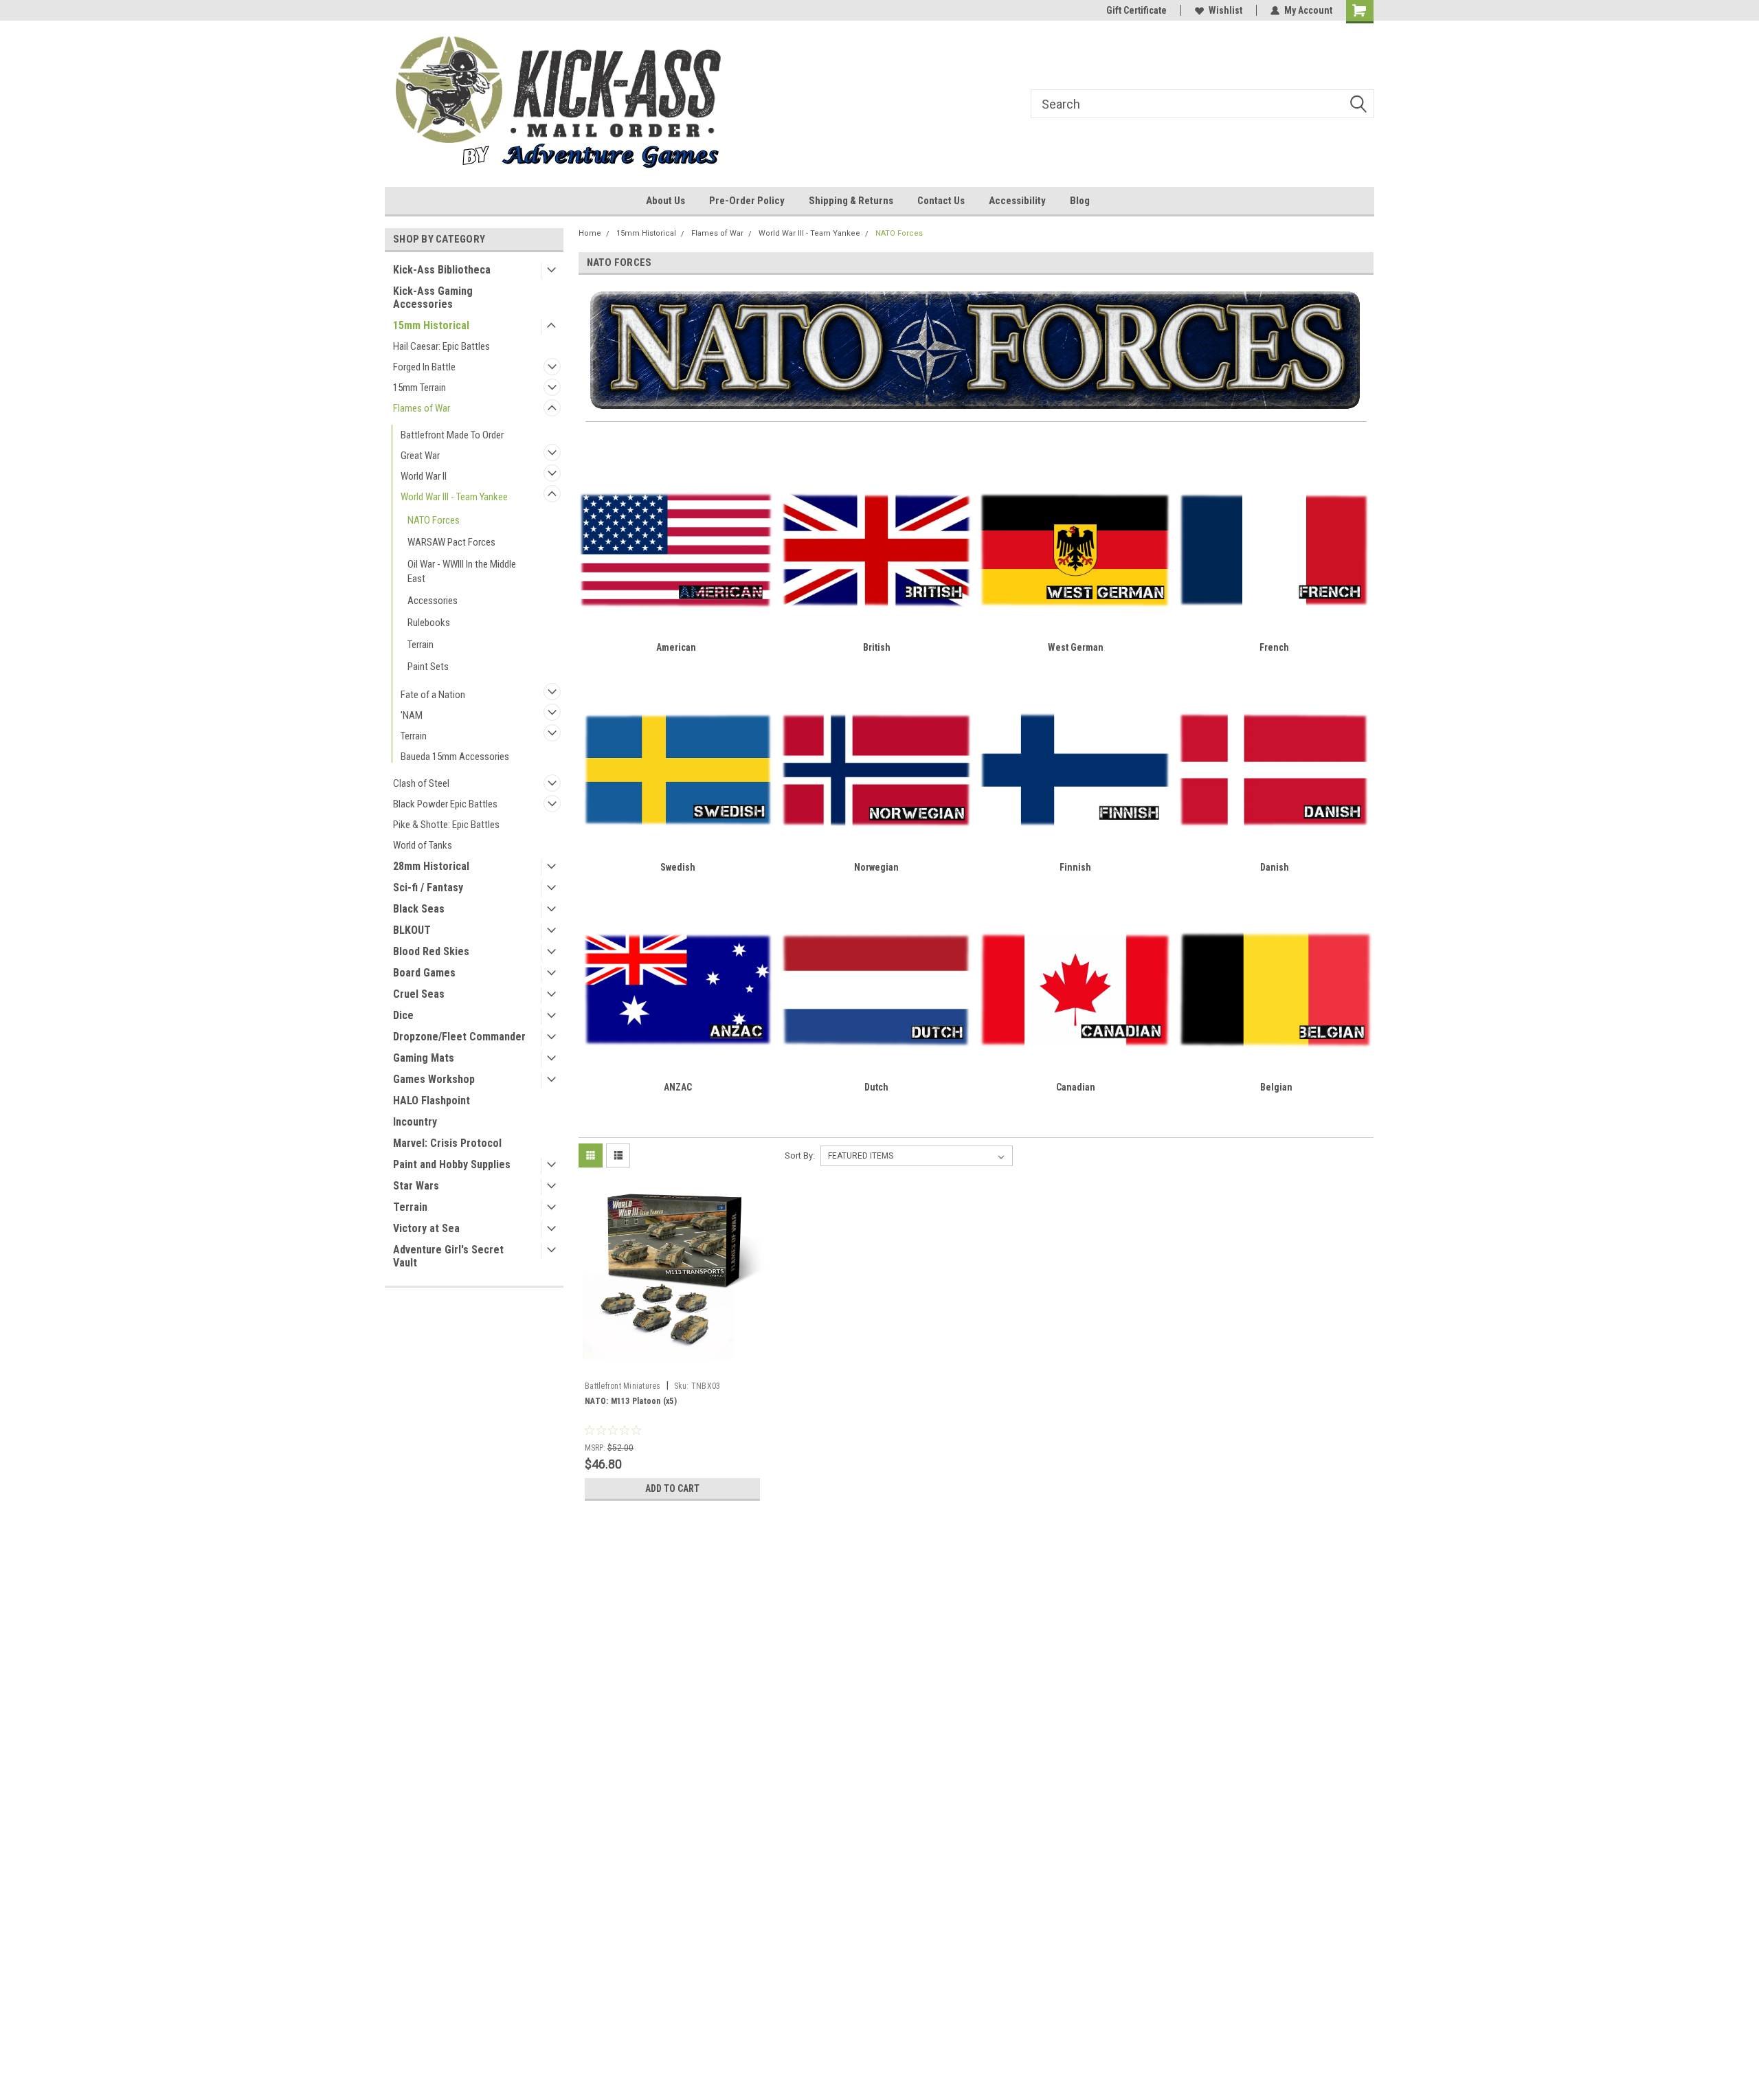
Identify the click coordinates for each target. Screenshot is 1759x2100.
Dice (403, 1015)
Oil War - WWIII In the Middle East (462, 571)
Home (590, 233)
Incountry (415, 1122)
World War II (424, 476)
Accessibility (1017, 201)
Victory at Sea (426, 1228)
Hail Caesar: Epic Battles (441, 346)
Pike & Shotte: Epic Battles (446, 825)
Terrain (421, 645)
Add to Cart (672, 1488)
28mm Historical (431, 866)
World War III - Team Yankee (454, 497)
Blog (1080, 201)
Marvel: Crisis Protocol (447, 1143)
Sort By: (800, 1155)
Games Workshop (434, 1079)
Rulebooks (429, 623)
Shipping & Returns (851, 201)
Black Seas (419, 909)
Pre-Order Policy (747, 201)
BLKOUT (412, 930)
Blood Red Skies (431, 951)
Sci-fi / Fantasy (428, 887)
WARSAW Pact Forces (451, 542)
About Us (665, 201)
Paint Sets (428, 667)
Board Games (424, 973)
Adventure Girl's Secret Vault (448, 1256)
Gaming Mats (424, 1058)
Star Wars (416, 1186)
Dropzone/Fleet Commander (459, 1037)
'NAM (412, 715)
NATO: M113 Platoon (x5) (631, 1401)
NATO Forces (434, 520)
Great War (420, 456)
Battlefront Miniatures (623, 1386)
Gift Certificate (1136, 10)
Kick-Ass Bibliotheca (442, 270)
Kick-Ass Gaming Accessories (433, 298)
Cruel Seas (419, 994)
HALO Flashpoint (432, 1101)
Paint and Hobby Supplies (452, 1164)
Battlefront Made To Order (452, 435)
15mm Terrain (419, 388)
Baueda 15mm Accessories (455, 757)
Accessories (433, 601)
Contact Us (941, 201)
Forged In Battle (424, 367)
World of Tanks (423, 845)
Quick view (672, 1365)
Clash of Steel (421, 783)
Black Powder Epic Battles (445, 804)
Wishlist (1225, 10)
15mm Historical (431, 325)
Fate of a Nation (433, 695)
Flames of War (422, 408)
